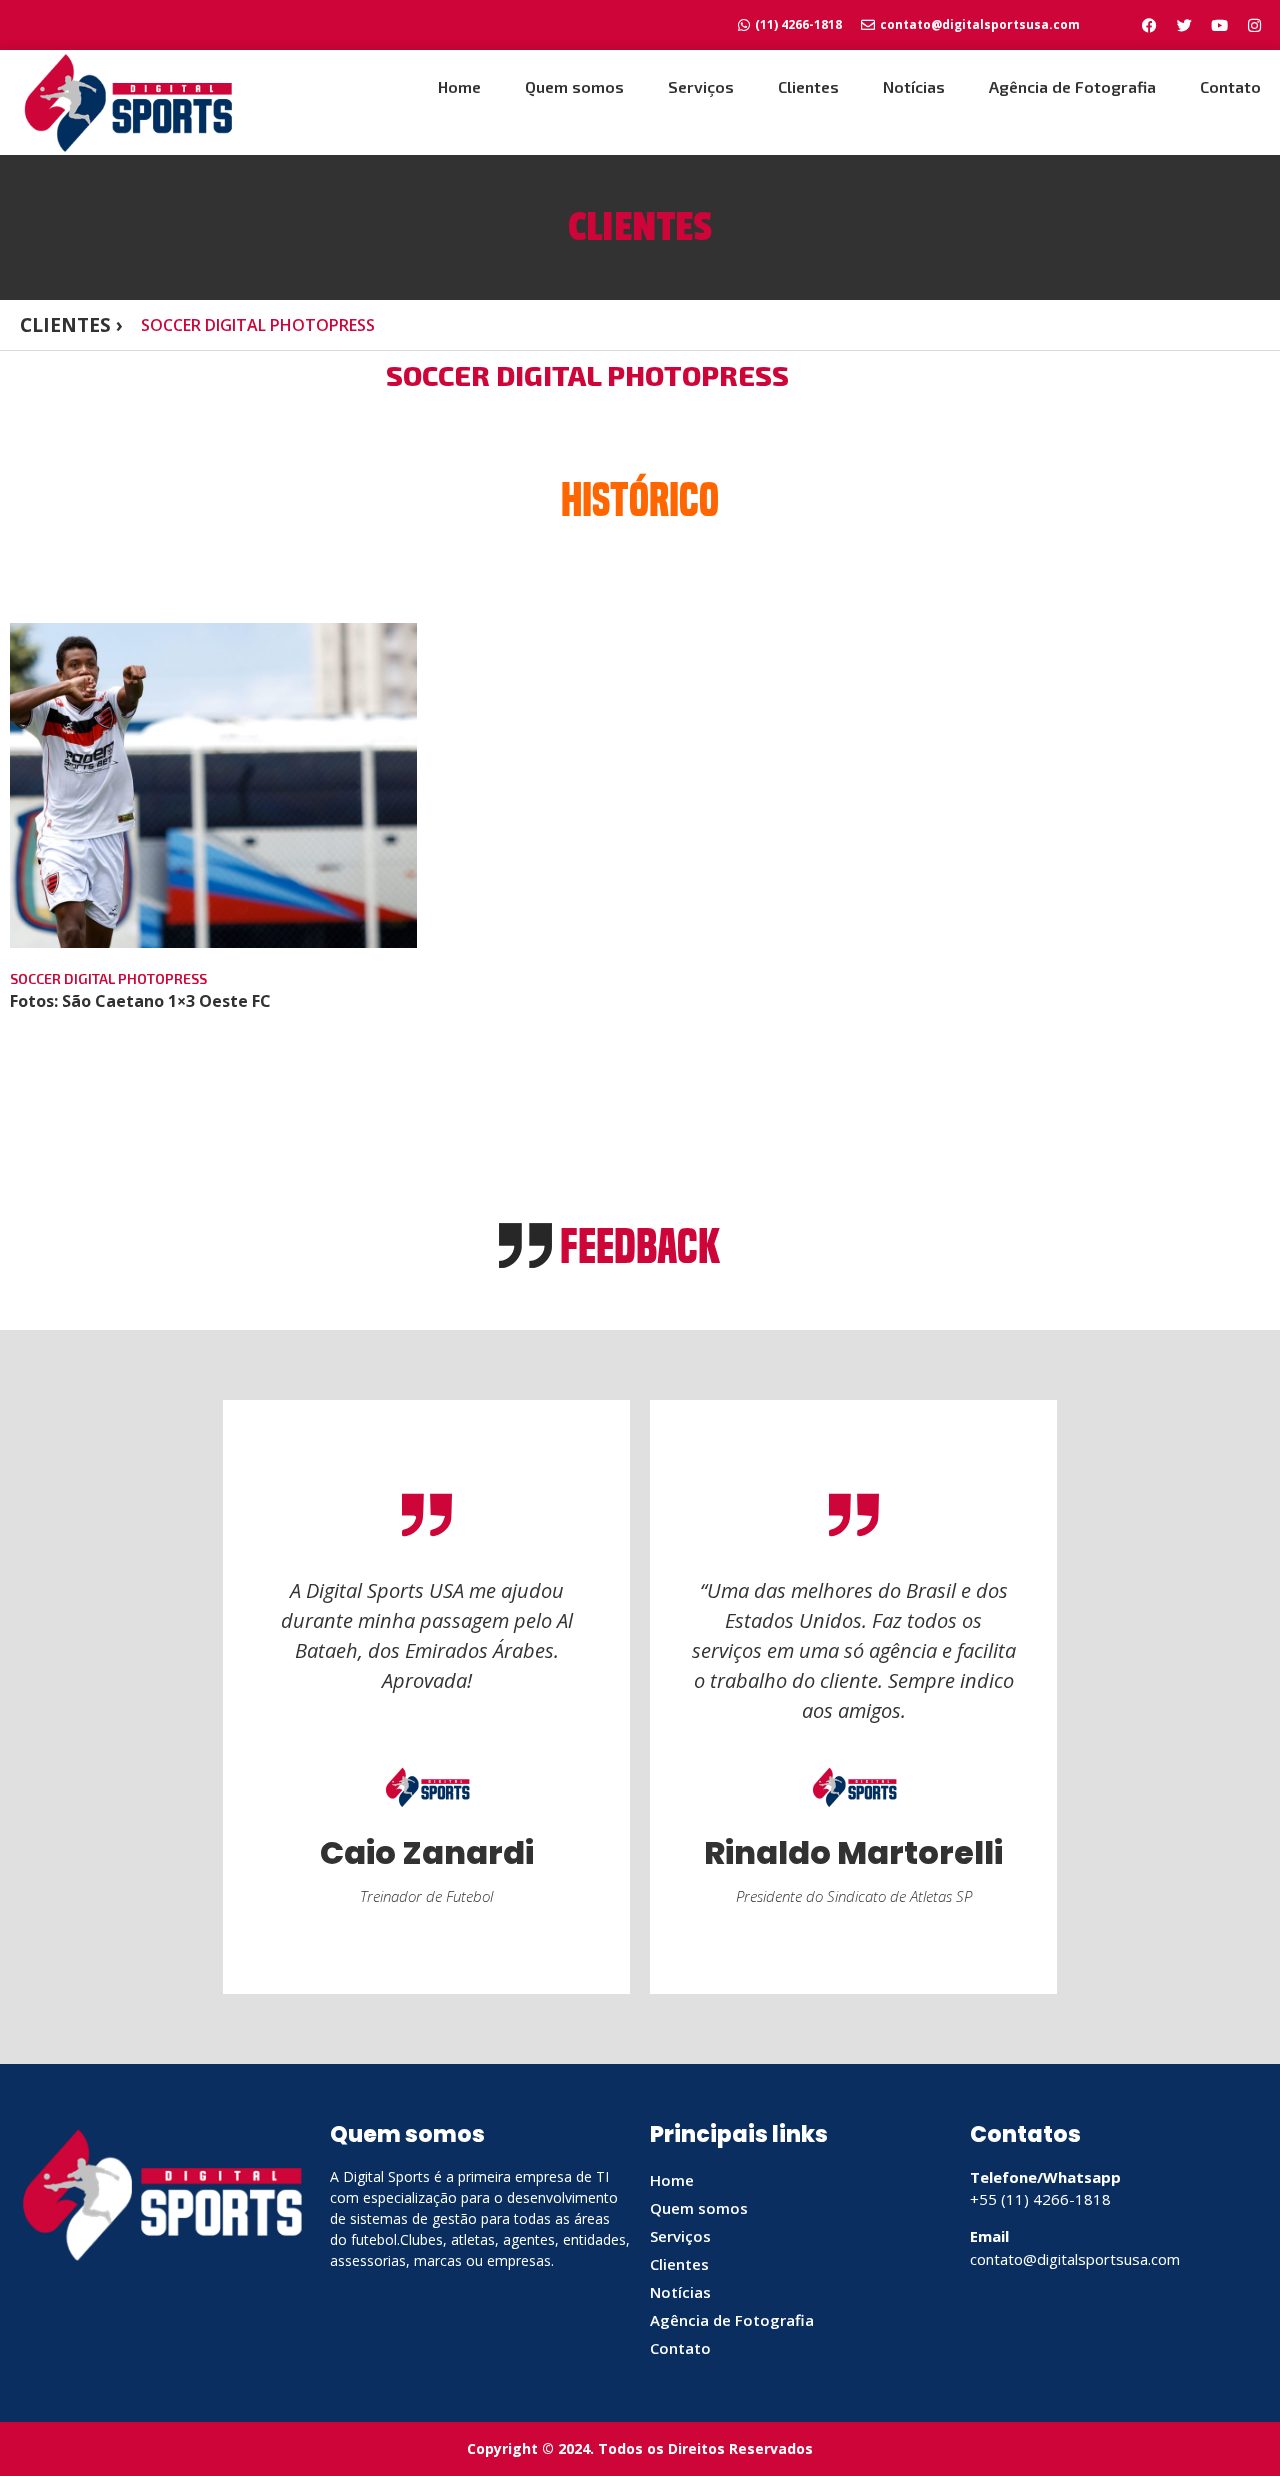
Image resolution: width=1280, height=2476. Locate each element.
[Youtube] (1219, 25)
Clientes (808, 86)
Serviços (701, 86)
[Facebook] (1149, 25)
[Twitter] (1184, 25)
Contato (1230, 86)
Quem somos (574, 86)
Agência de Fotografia (1072, 86)
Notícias (914, 86)
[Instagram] (1254, 25)
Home (459, 86)
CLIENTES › (71, 325)
